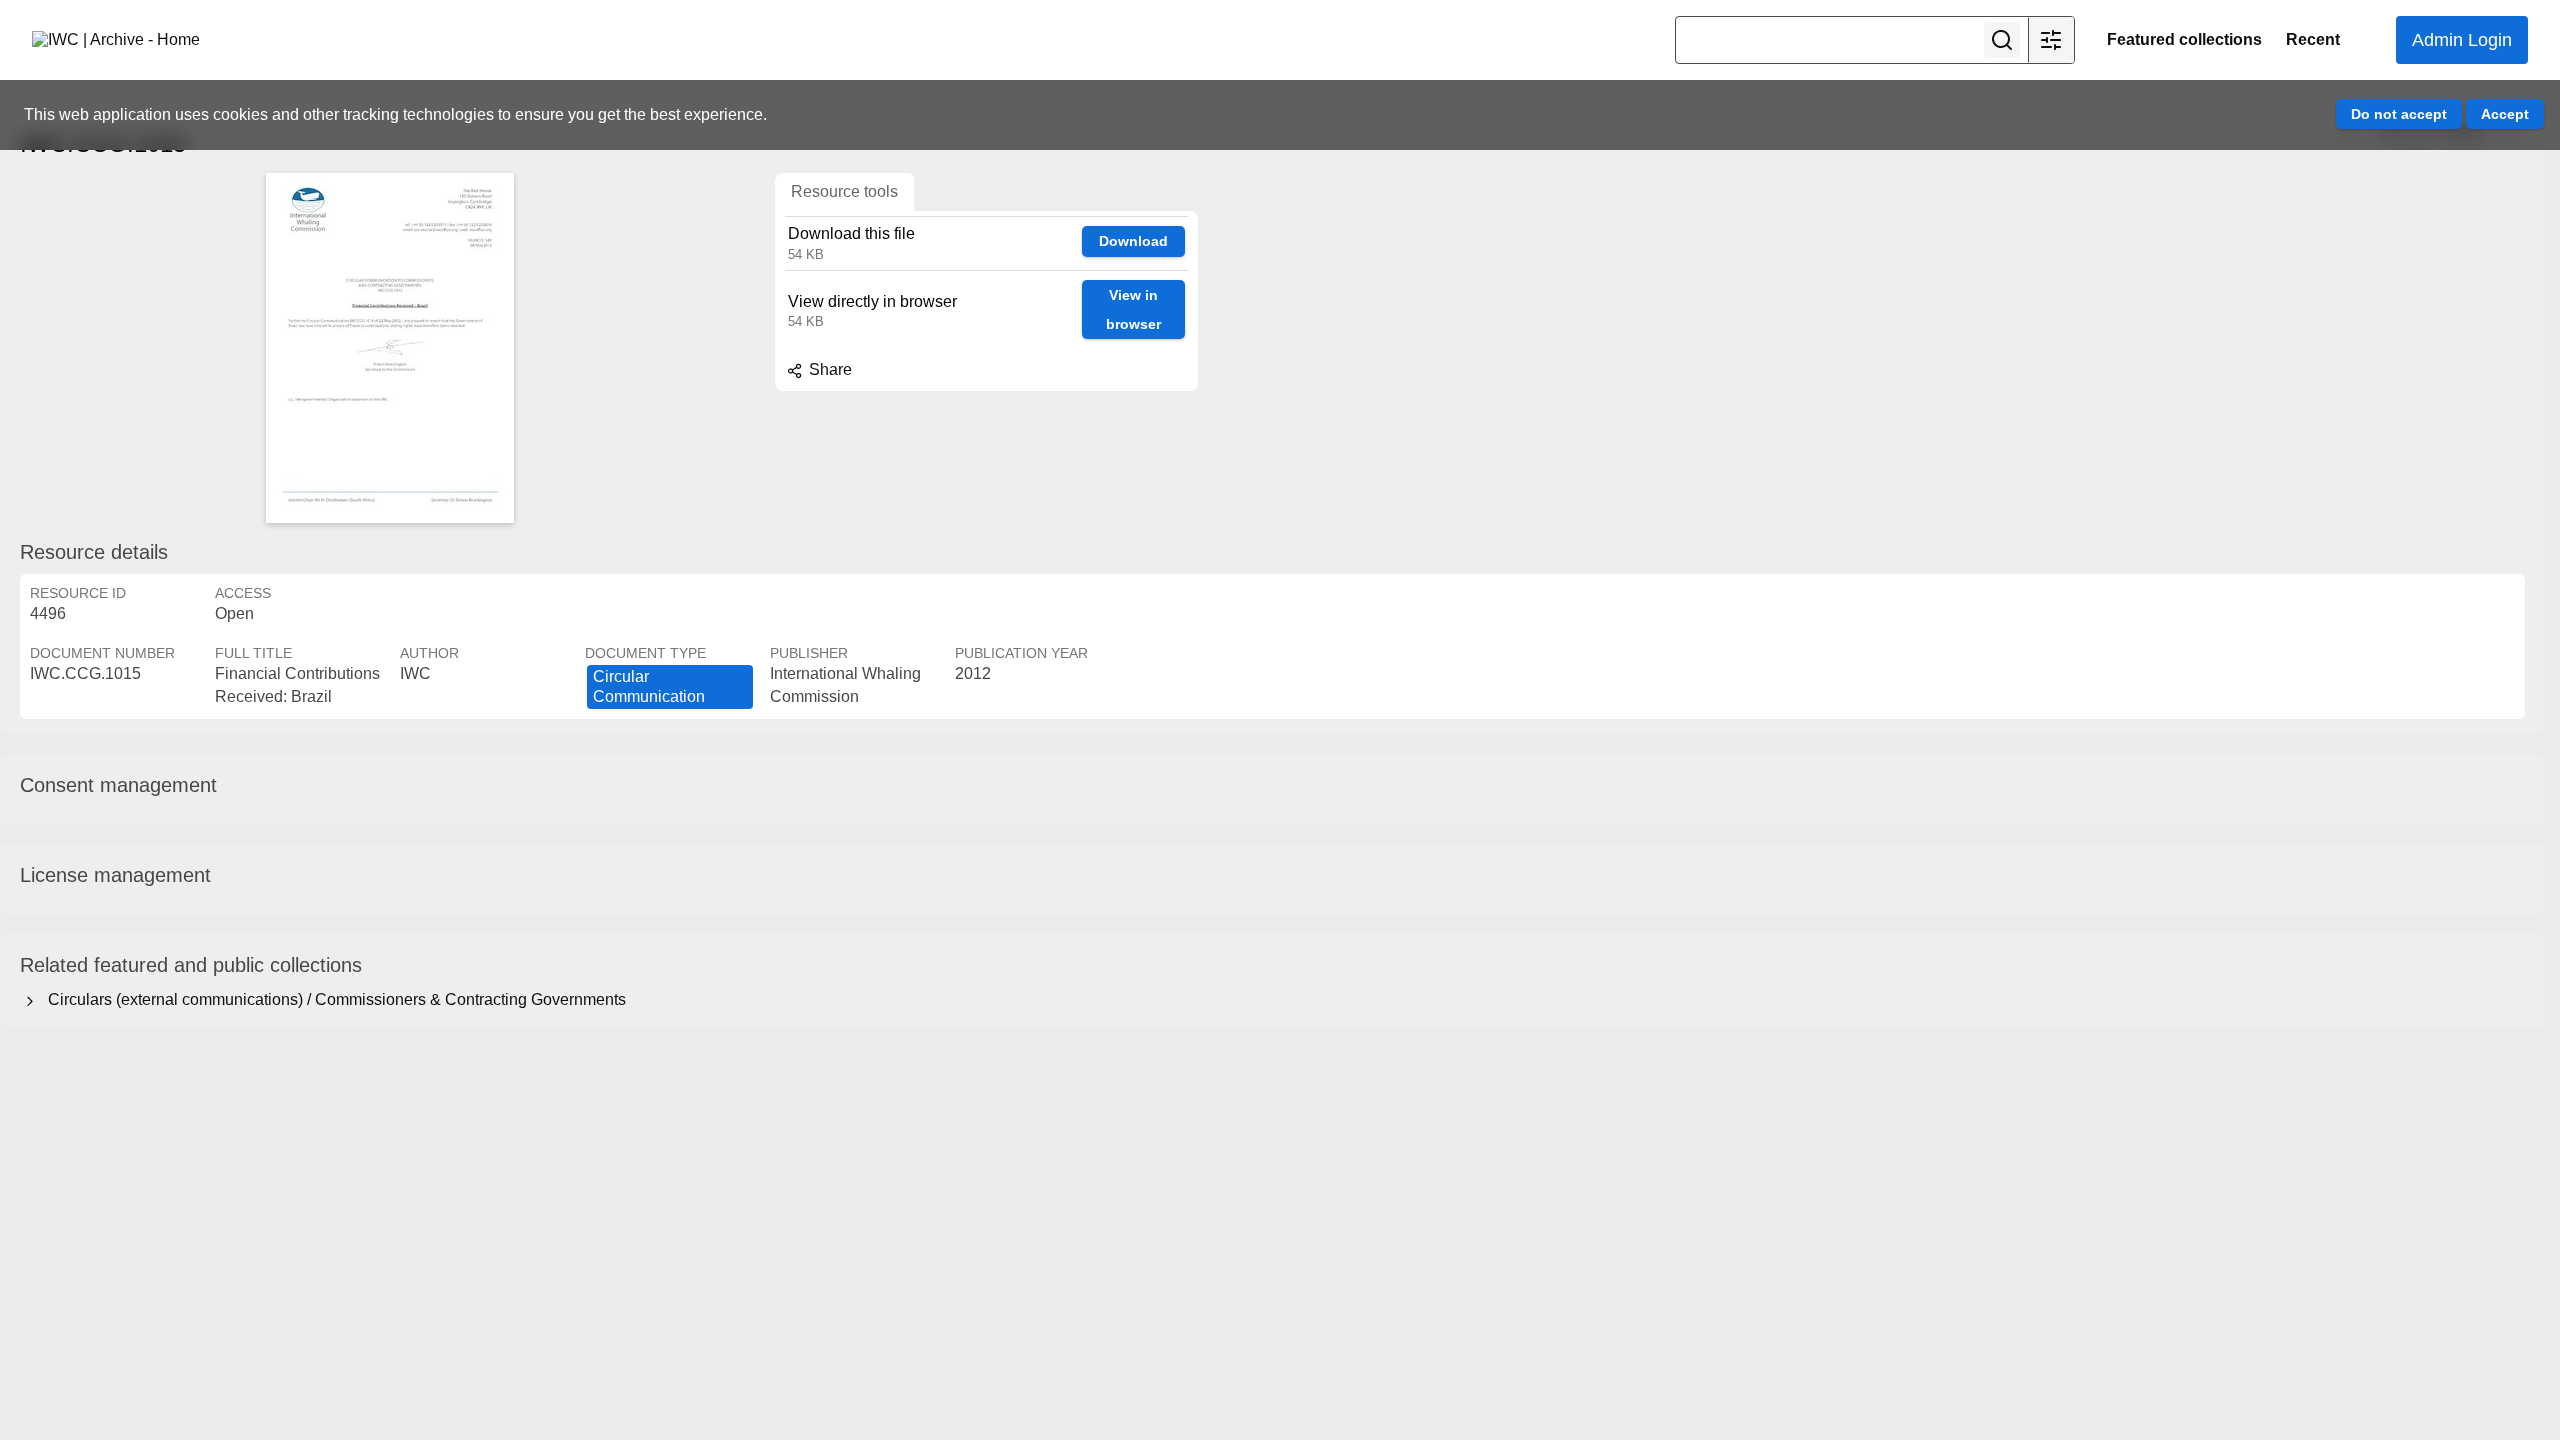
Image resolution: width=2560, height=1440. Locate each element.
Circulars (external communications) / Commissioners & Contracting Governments (333, 999)
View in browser (1133, 309)
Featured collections (2184, 39)
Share (828, 369)
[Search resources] (2002, 40)
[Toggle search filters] (2051, 40)
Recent (2313, 39)
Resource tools (844, 191)
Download (1133, 241)
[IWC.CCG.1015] (390, 348)
